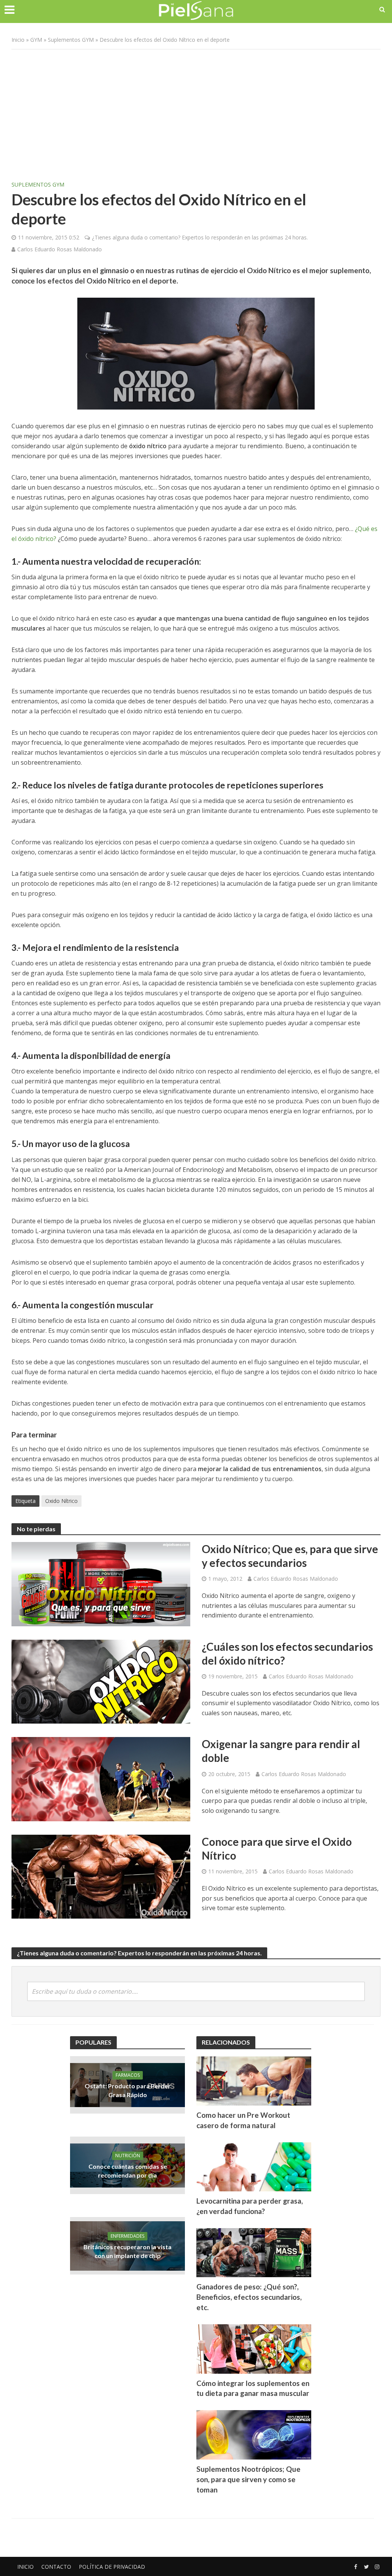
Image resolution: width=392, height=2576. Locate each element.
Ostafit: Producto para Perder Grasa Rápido (128, 2090)
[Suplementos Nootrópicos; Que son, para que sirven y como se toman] (254, 2434)
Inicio (18, 40)
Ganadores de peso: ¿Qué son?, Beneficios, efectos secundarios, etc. (249, 2297)
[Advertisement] (196, 111)
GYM (36, 40)
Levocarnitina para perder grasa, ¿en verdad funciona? (250, 2206)
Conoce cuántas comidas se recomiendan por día (128, 2171)
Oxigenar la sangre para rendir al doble (281, 1751)
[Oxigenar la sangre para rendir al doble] (101, 1778)
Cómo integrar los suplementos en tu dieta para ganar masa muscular (253, 2388)
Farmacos (128, 2075)
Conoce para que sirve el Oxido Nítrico (277, 1848)
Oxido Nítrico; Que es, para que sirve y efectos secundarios (290, 1556)
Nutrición (128, 2156)
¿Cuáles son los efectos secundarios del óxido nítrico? (287, 1653)
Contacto (56, 2567)
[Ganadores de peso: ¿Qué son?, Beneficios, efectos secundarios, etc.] (254, 2252)
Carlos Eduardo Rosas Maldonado (60, 249)
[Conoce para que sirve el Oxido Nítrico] (101, 1876)
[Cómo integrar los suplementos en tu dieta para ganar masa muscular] (254, 2348)
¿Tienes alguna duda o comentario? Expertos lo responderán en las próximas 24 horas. (200, 237)
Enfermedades (127, 2236)
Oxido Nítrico (61, 1501)
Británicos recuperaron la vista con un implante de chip (127, 2251)
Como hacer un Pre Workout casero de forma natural (243, 2120)
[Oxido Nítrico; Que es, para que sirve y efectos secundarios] (101, 1583)
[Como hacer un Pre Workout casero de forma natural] (254, 2080)
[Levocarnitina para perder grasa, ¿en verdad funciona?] (254, 2166)
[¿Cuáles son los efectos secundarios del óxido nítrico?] (101, 1681)
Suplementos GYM (71, 40)
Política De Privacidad (112, 2567)
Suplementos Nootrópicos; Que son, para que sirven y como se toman (248, 2479)
